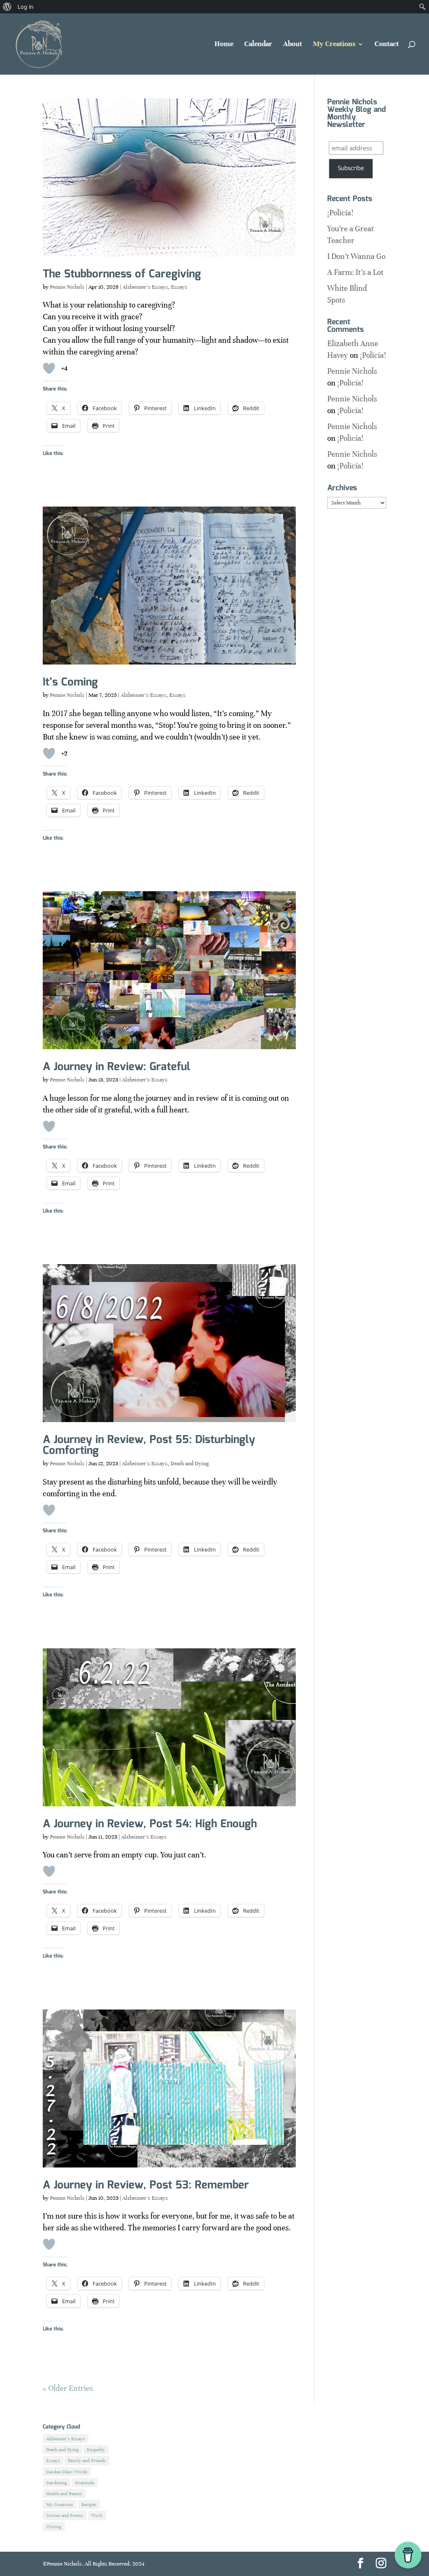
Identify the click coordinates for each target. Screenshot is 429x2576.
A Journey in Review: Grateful (116, 1067)
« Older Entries (68, 2388)
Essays (179, 287)
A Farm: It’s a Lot (355, 272)
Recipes (89, 2504)
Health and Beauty (64, 2493)
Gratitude (85, 2483)
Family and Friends (87, 2460)
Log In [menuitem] (26, 7)
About (293, 45)
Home (224, 45)
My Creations (334, 45)
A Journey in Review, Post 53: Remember (146, 2185)
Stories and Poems (65, 2515)
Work (97, 2515)
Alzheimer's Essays (145, 287)
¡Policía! (340, 213)
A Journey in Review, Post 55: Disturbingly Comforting (149, 1445)
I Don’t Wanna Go (356, 256)
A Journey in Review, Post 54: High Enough (150, 1824)
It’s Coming (70, 682)
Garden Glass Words (67, 2472)
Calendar (258, 45)
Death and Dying (190, 1464)
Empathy (96, 2449)
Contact (387, 45)
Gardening (57, 2483)
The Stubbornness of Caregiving (122, 274)
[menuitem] (7, 7)
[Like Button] (49, 368)
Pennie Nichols (67, 287)
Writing (54, 2527)
